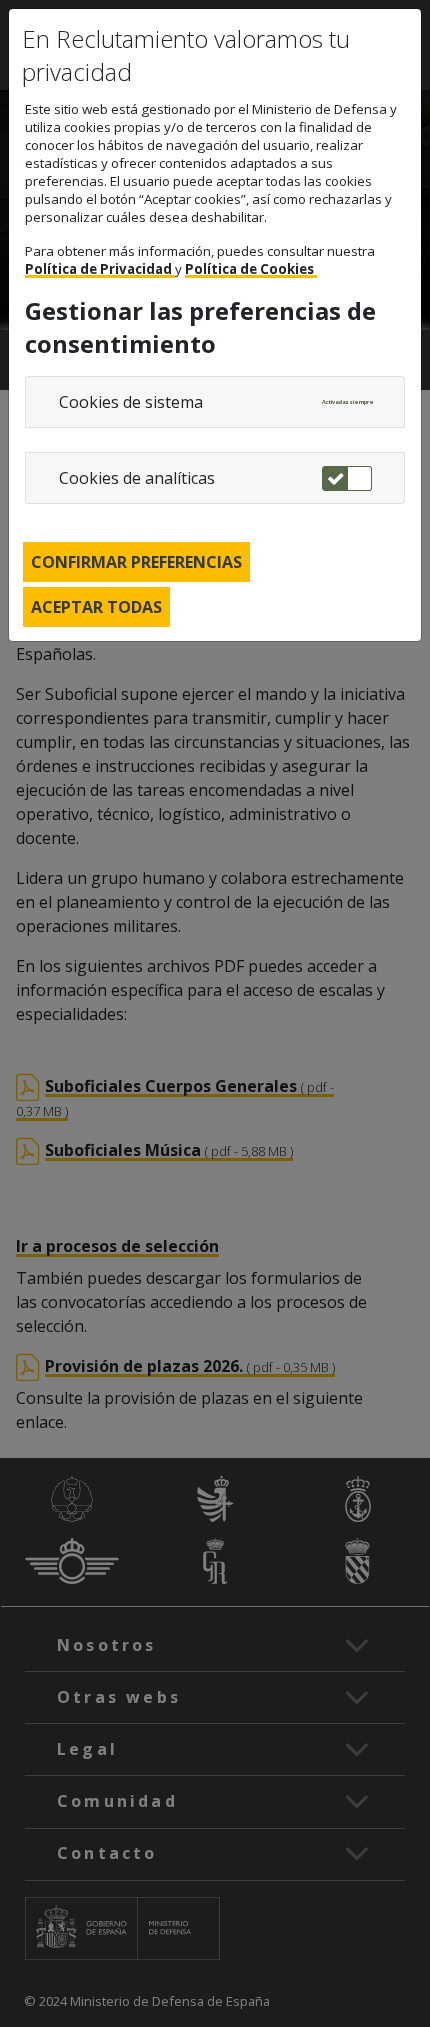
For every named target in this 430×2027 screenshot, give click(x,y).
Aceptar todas (96, 607)
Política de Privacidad (100, 269)
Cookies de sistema (131, 402)
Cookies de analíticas (137, 478)
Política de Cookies (251, 269)
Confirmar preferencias (136, 562)
